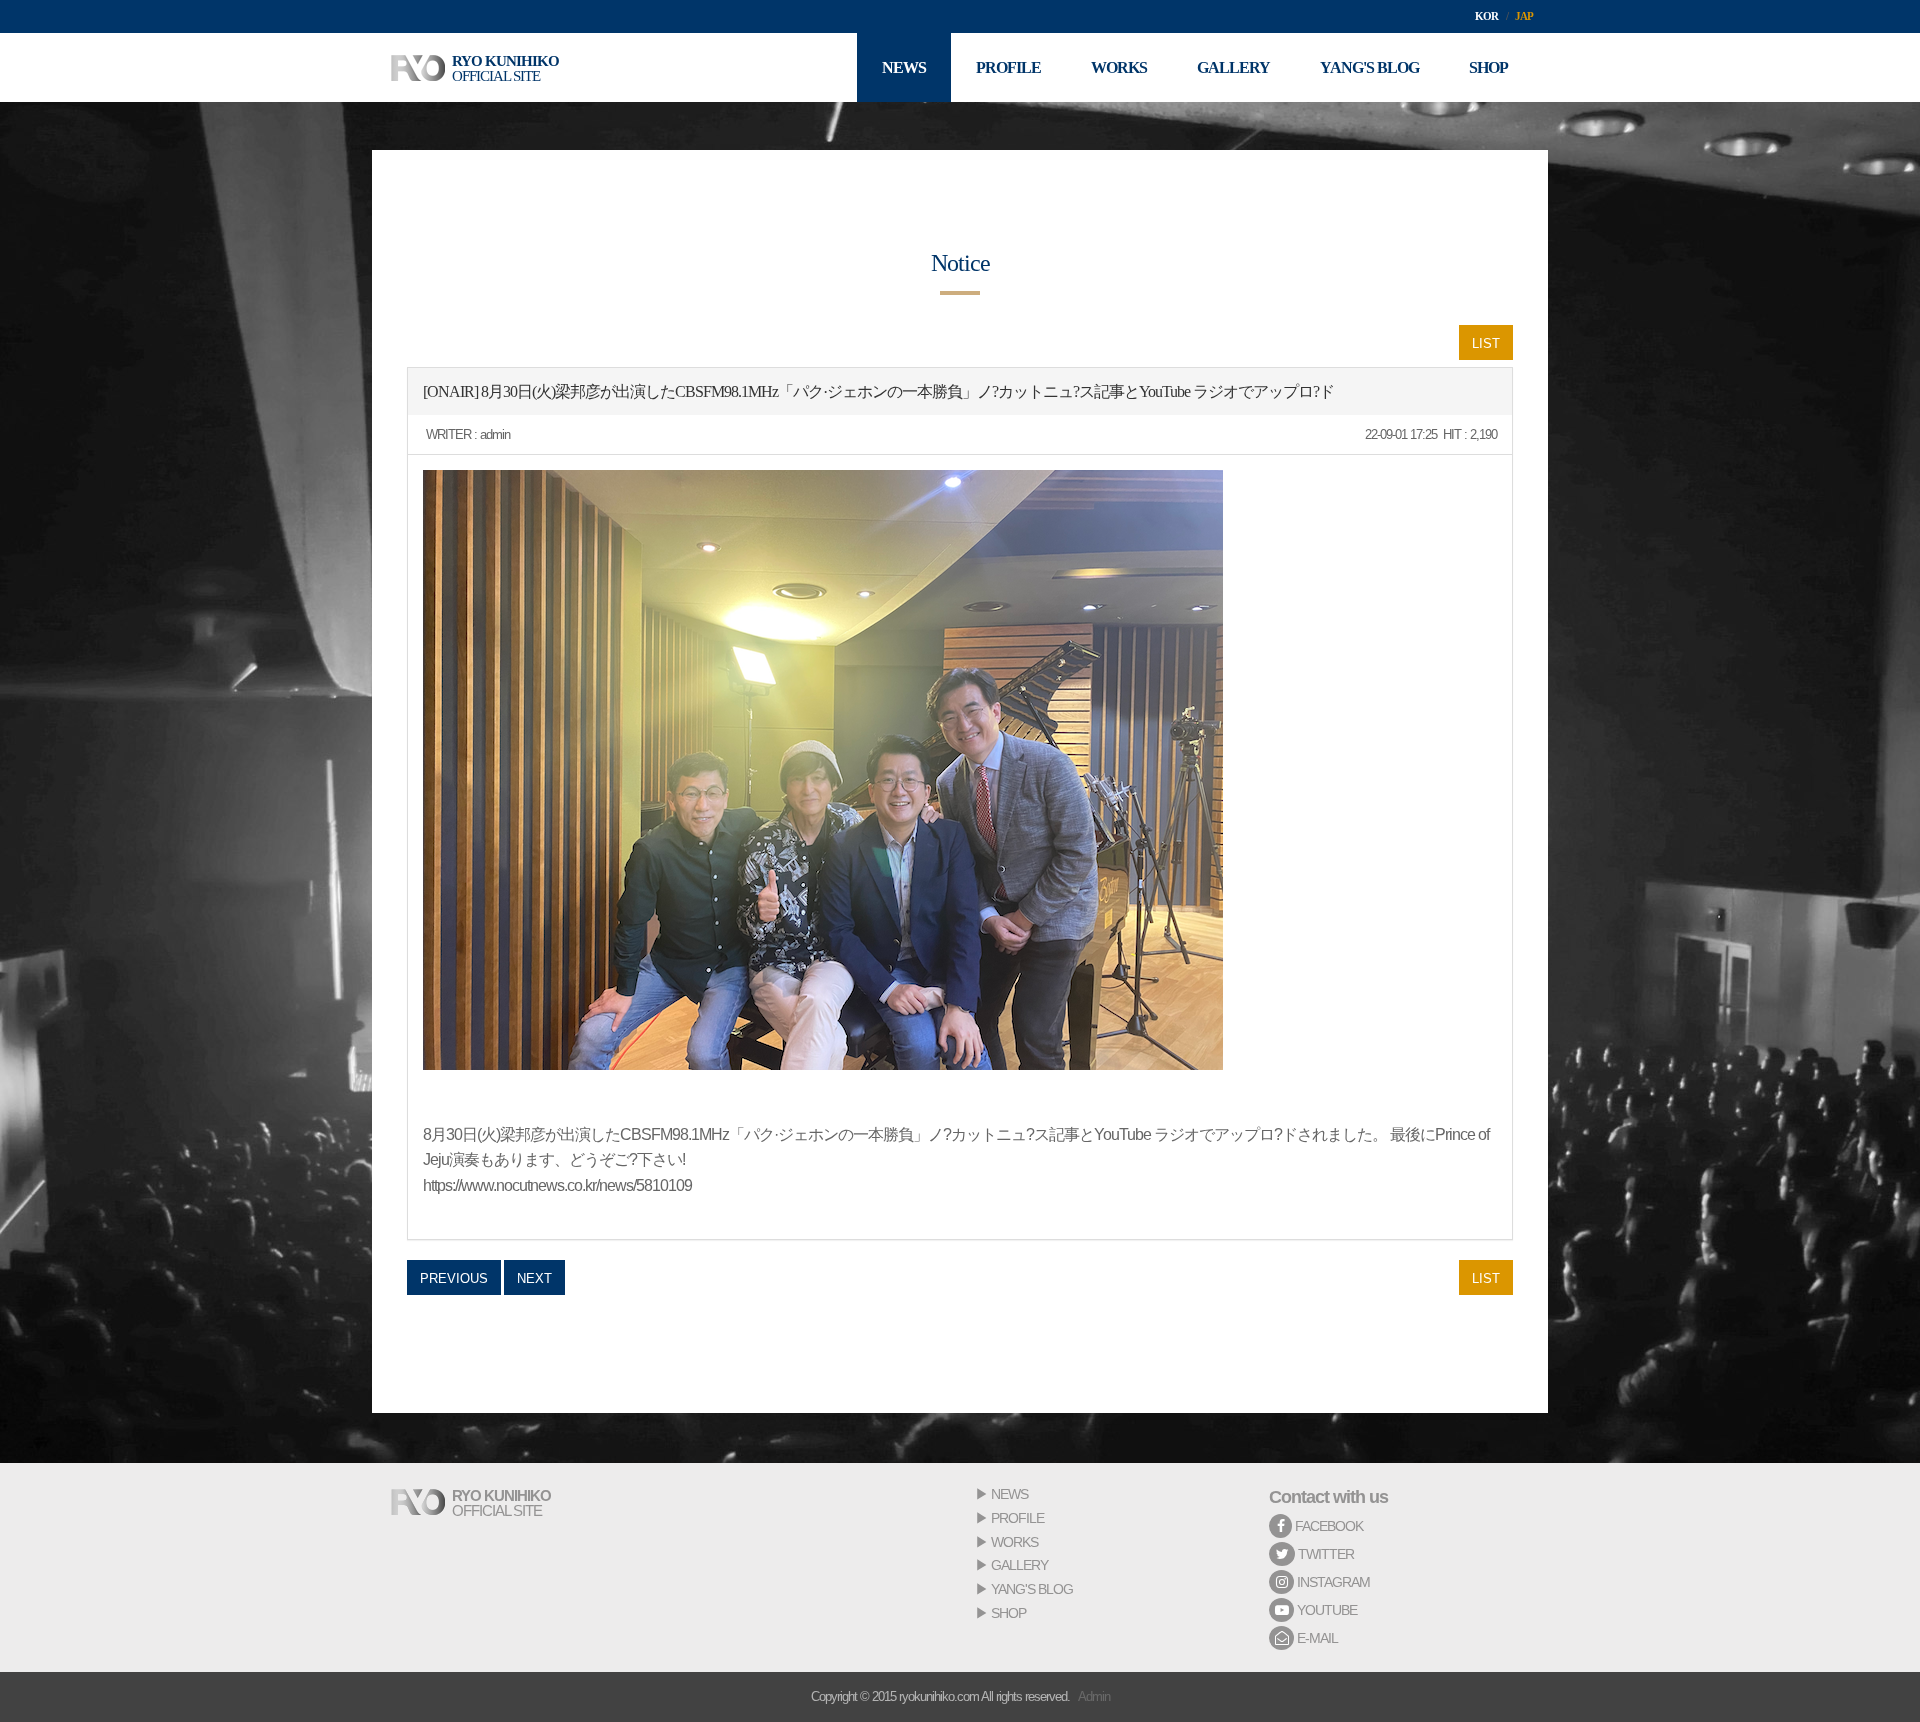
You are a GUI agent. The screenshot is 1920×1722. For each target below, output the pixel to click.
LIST (1486, 343)
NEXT (534, 1278)
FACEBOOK (1327, 1526)
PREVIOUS (454, 1278)
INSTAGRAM (1332, 1582)
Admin (1094, 1696)
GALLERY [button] (1233, 67)
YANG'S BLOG (1032, 1589)
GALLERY (1019, 1565)
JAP (1524, 16)
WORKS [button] (1119, 67)
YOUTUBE (1325, 1610)
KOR (1486, 16)
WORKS (1014, 1542)
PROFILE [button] (1008, 67)
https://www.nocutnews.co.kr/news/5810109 (557, 1185)
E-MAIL (1316, 1638)
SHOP (1008, 1613)
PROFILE (1017, 1518)
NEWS (1009, 1494)
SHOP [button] (1488, 67)
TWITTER (1324, 1554)
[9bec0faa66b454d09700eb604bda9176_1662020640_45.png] (823, 770)
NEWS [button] (904, 67)
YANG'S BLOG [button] (1369, 67)
